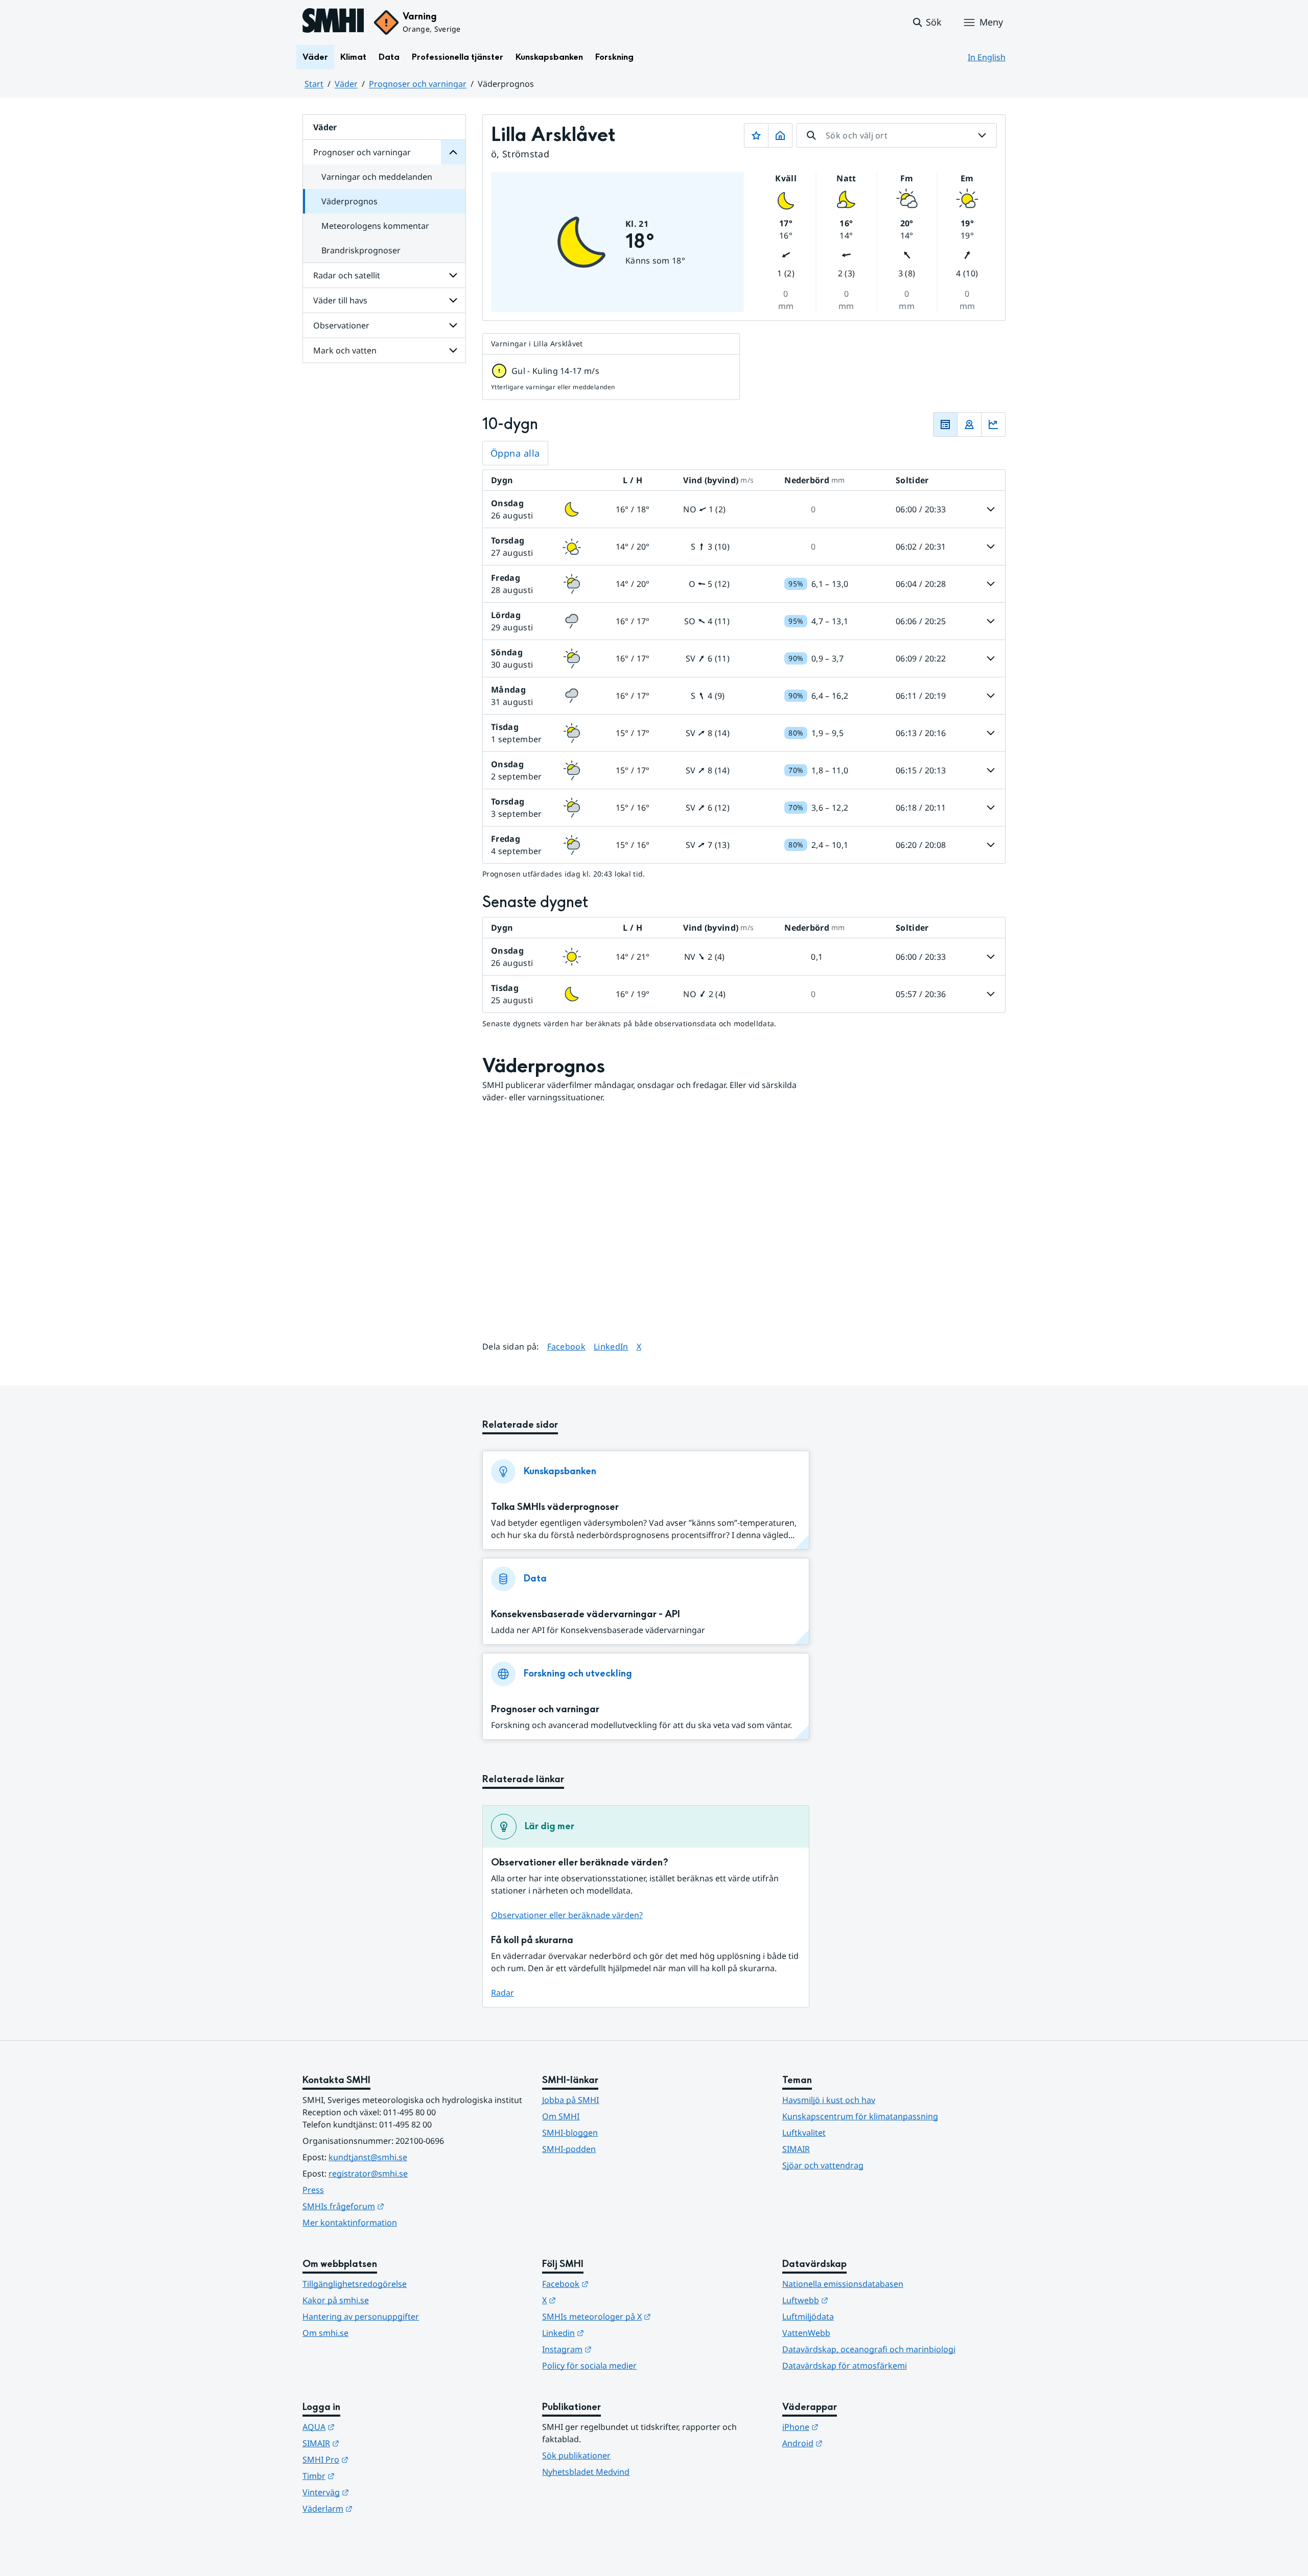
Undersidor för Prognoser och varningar (453, 152)
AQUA (369, 2427)
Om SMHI (561, 2116)
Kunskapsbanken (549, 57)
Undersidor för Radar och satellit (453, 275)
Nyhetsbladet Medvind (586, 2472)
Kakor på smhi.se (336, 2300)
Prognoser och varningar (418, 84)
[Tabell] (945, 424)
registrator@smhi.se (368, 2173)
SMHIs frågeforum (393, 2206)
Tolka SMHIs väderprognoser (555, 1507)
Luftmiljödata (808, 2317)
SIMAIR (796, 2149)
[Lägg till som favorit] (756, 135)
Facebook (567, 1346)
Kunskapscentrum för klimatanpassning (860, 2116)
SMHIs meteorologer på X (647, 2316)
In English (987, 57)
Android (852, 2443)
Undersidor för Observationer (453, 325)
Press (313, 2190)
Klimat (353, 57)
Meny (991, 22)
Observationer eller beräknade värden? (567, 1915)
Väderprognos (349, 201)
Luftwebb (855, 2300)
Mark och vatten (345, 350)
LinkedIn (611, 1346)
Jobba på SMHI (570, 2100)
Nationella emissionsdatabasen (843, 2284)
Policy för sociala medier (589, 2366)
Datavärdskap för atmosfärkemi (845, 2366)
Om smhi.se (325, 2333)
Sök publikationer (576, 2455)
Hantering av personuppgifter (361, 2317)
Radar (503, 1993)
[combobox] (897, 135)
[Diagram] (993, 424)
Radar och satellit (347, 275)
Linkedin (613, 2333)
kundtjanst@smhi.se (368, 2157)
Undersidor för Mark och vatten (453, 350)
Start (314, 84)
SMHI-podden (569, 2149)
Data (389, 57)
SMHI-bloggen (570, 2133)
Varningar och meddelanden (377, 177)
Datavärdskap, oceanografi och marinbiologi (869, 2349)
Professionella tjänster (458, 57)
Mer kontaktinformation (350, 2223)
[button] (927, 22)
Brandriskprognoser (361, 250)
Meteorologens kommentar (375, 226)
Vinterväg (376, 2492)
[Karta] (969, 424)
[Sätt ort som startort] (780, 135)
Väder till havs (340, 300)
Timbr (369, 2476)
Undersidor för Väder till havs (453, 300)
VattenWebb (806, 2333)
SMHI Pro (376, 2459)
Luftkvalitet (804, 2133)
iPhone (850, 2427)
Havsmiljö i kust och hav (829, 2100)
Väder (315, 57)
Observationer (341, 325)
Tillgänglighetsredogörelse (355, 2284)
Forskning (614, 57)
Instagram (617, 2349)
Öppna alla (515, 453)
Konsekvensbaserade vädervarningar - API (586, 1614)
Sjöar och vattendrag (823, 2165)
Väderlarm (378, 2508)
